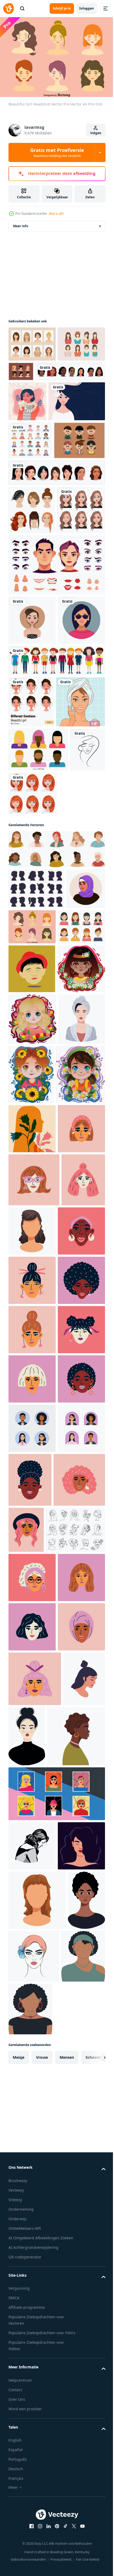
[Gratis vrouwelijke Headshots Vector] (70, 369)
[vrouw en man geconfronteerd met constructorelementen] (56, 724)
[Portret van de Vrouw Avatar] (32, 1228)
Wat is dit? (56, 214)
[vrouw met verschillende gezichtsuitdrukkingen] (31, 910)
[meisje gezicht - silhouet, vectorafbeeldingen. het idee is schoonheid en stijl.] (26, 1054)
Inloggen (87, 8)
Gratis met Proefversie (57, 152)
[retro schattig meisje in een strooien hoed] (32, 779)
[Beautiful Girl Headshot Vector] (73, 1187)
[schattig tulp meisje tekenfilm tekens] (32, 1369)
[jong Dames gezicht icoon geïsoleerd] (29, 2545)
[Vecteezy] (8, 8)
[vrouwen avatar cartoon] (43, 404)
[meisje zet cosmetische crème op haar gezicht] (33, 962)
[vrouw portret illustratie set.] (56, 1109)
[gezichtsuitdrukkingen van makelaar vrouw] (32, 669)
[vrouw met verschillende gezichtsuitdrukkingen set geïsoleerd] (56, 583)
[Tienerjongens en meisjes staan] (56, 869)
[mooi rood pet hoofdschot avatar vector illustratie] (32, 1270)
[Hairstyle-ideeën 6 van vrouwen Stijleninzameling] (32, 621)
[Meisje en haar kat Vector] (27, 434)
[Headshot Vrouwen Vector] (32, 377)
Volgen (96, 133)
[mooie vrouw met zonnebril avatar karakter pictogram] (32, 829)
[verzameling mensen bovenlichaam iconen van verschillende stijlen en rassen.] (30, 513)
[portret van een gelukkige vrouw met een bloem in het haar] (37, 474)
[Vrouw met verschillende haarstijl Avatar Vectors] (32, 341)
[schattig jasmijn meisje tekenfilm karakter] (32, 1318)
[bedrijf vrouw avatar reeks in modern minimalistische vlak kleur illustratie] (32, 2137)
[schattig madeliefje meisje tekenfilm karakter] (33, 1483)
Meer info (21, 223)
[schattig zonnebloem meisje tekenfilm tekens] (80, 1424)
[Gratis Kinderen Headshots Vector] (34, 551)
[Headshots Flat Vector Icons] (38, 1010)
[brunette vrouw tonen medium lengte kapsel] (78, 1689)
